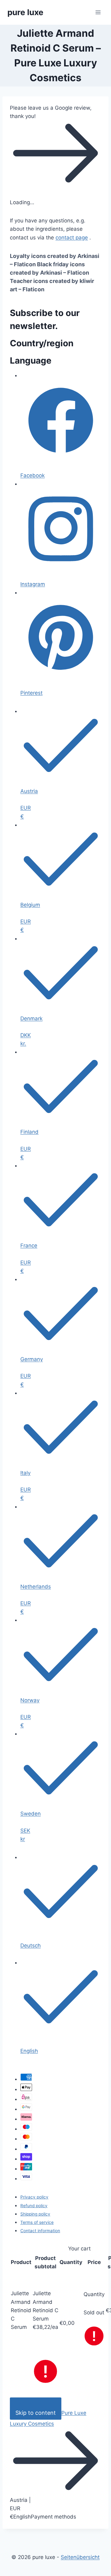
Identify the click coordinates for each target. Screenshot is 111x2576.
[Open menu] (98, 12)
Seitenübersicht (80, 2557)
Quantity (94, 2294)
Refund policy (34, 2206)
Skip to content (36, 2413)
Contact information (40, 2231)
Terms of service (37, 2222)
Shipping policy (35, 2214)
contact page (72, 238)
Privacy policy (34, 2197)
